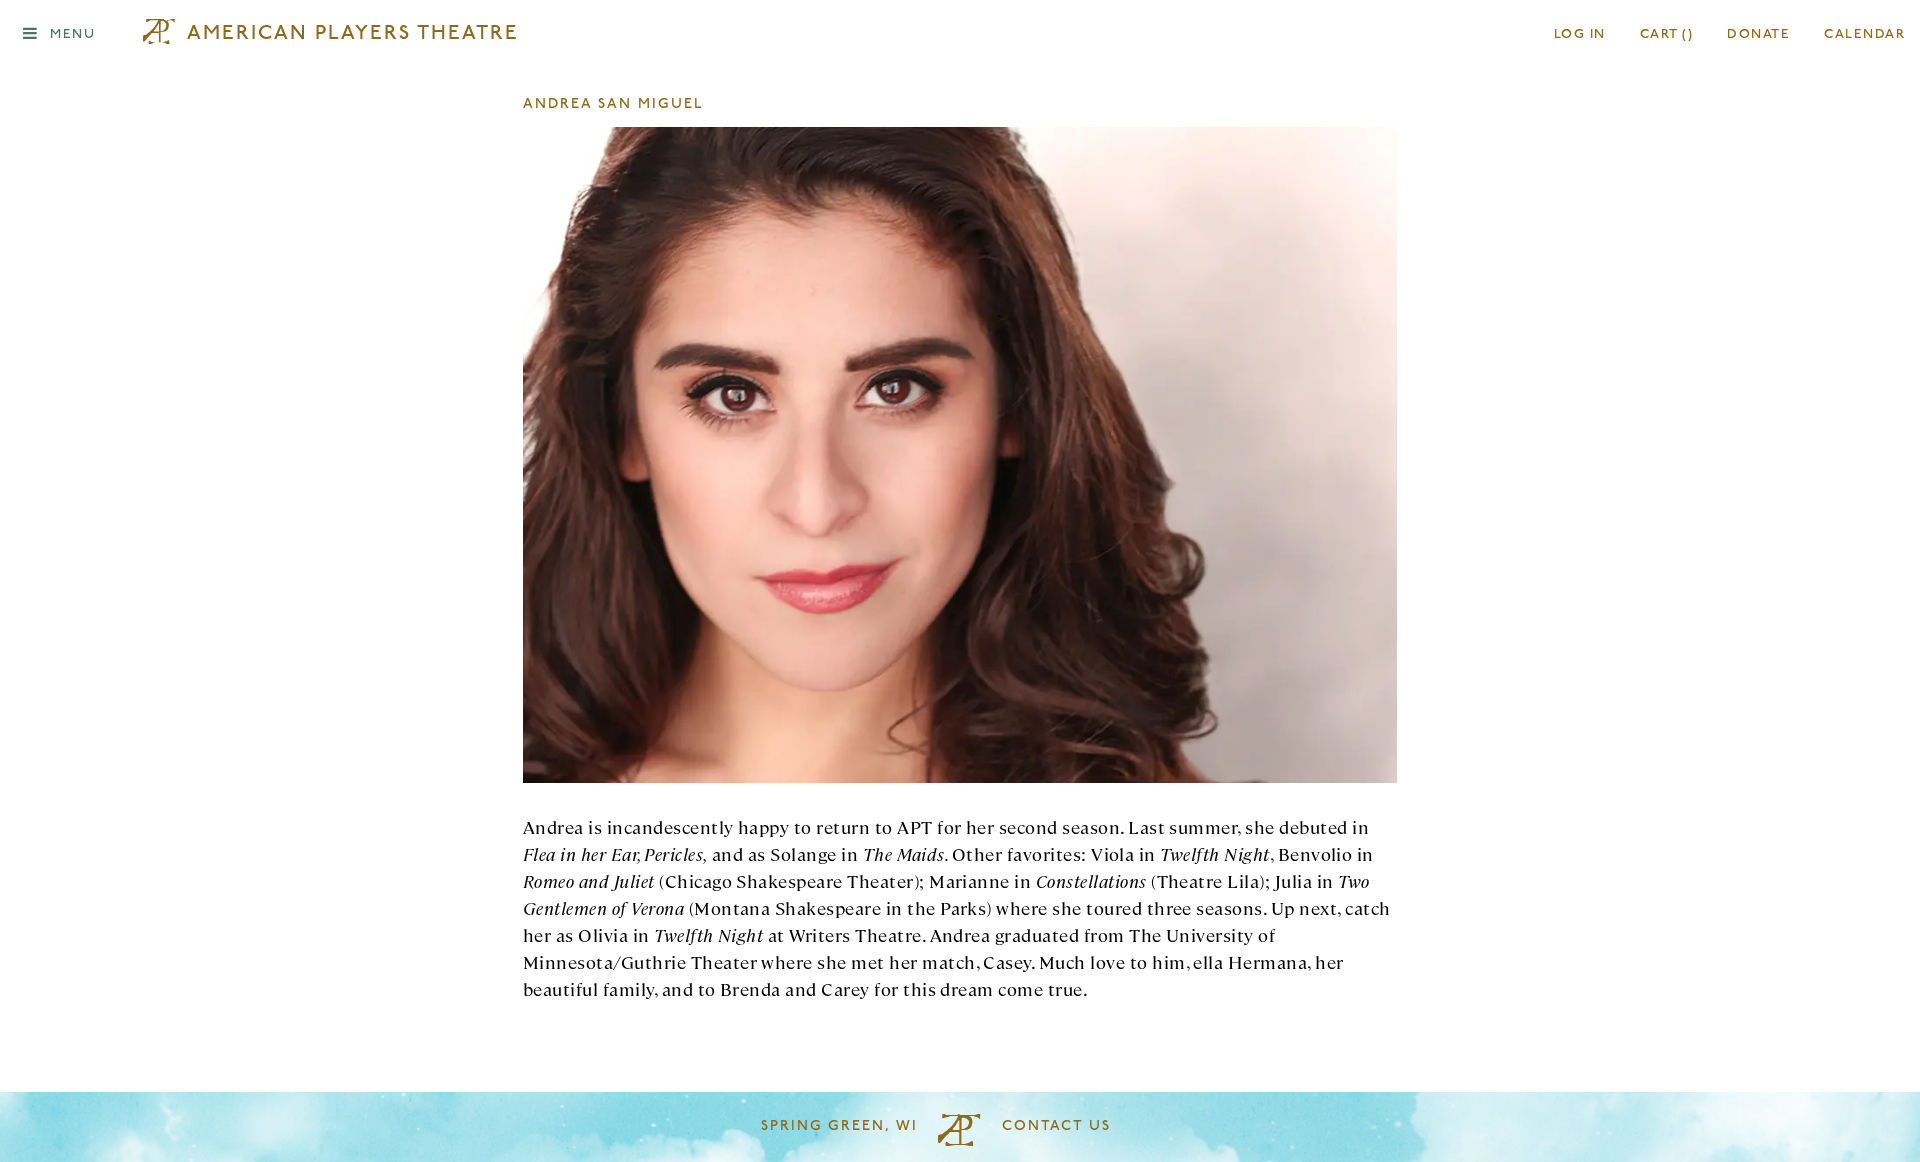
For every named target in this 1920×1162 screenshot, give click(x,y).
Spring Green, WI (839, 1126)
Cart (1667, 34)
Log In (1580, 34)
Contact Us (1056, 1126)
